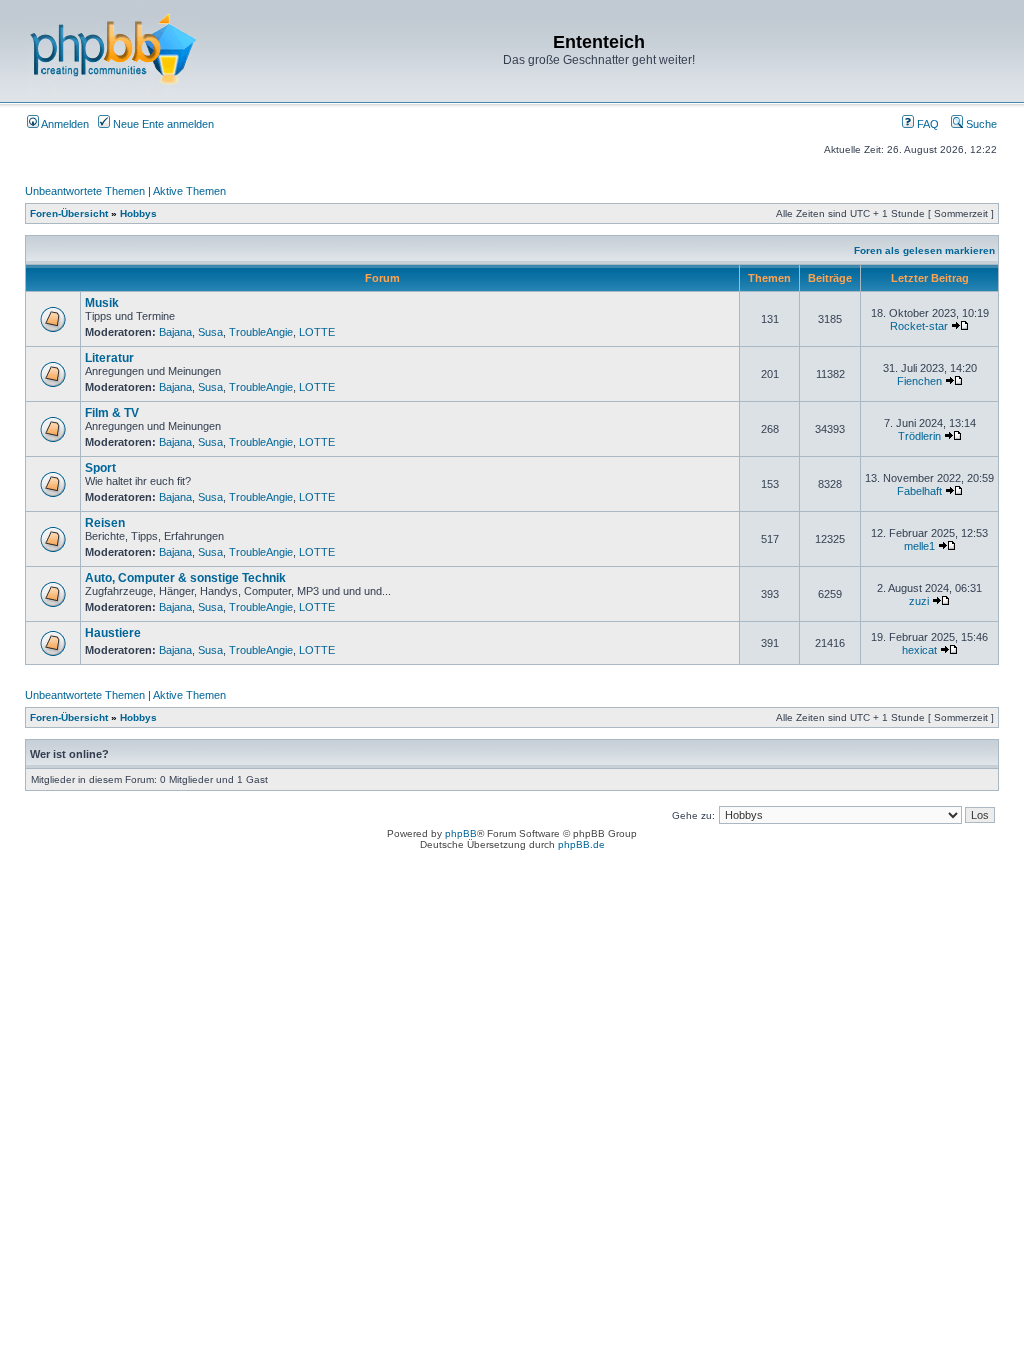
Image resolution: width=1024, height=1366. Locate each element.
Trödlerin (919, 436)
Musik (102, 303)
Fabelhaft (919, 491)
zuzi (919, 601)
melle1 (919, 546)
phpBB (461, 833)
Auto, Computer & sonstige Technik (185, 578)
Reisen (105, 523)
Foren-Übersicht (69, 213)
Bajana (175, 332)
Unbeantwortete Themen (85, 191)
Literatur (109, 358)
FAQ (926, 124)
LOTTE (317, 332)
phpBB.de (581, 844)
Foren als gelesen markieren (924, 250)
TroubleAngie (261, 332)
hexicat (919, 650)
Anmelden (64, 124)
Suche (980, 124)
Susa (210, 332)
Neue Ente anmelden (162, 124)
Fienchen (919, 381)
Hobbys (138, 213)
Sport (100, 468)
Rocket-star (919, 326)
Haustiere (113, 633)
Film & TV (112, 413)
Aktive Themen (189, 191)
